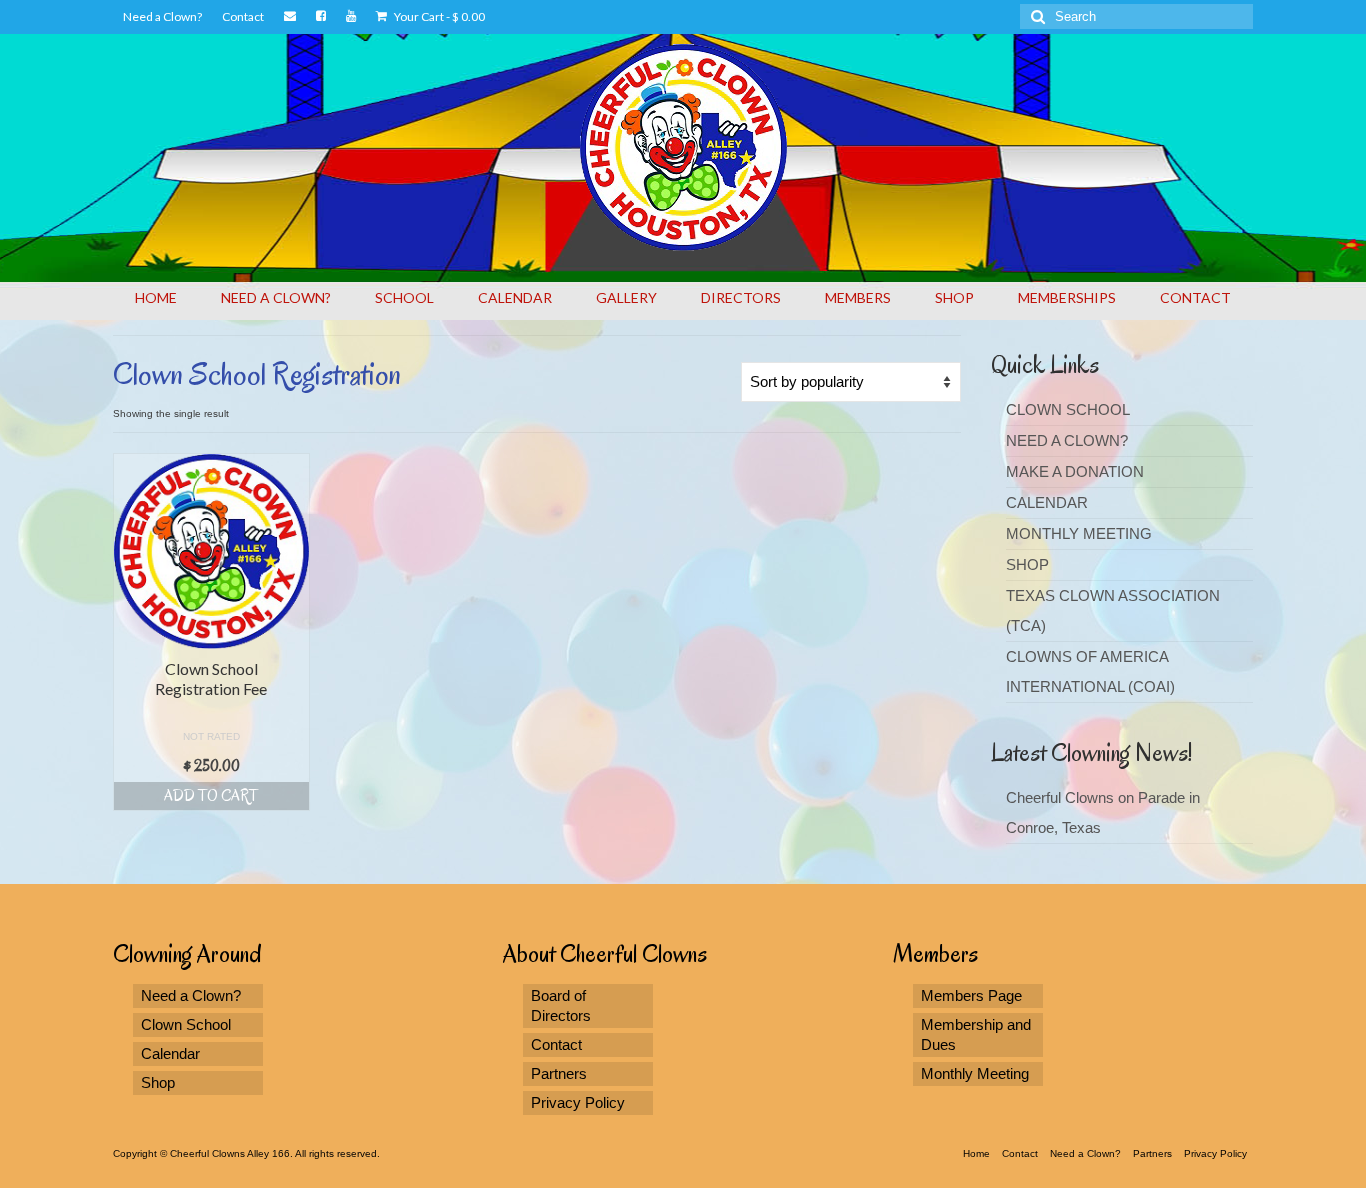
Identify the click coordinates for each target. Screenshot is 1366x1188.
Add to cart (211, 796)
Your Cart (438, 16)
